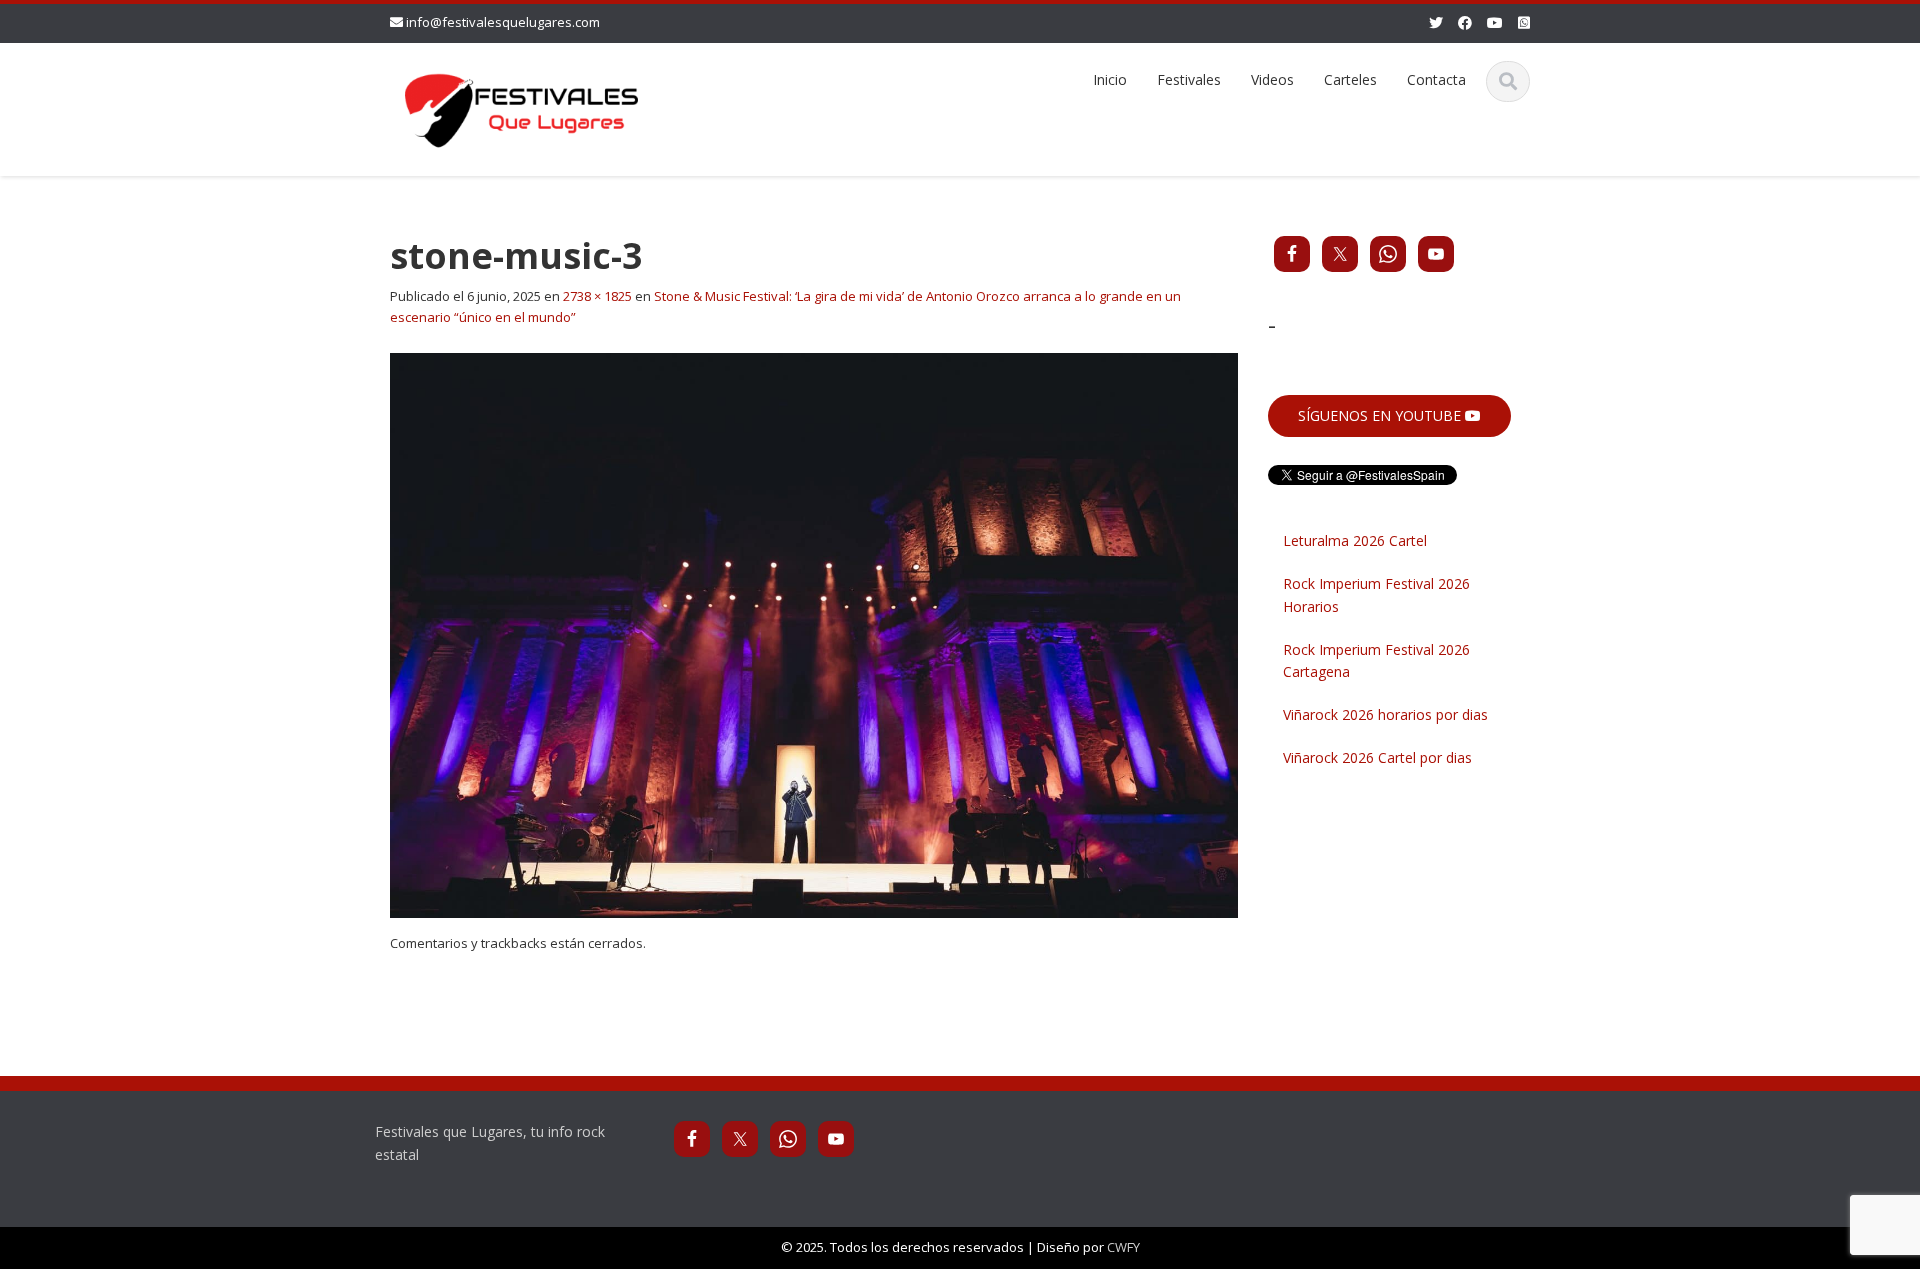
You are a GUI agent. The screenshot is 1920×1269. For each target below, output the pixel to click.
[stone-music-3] (814, 633)
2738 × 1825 (597, 296)
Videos (1272, 79)
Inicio (1110, 79)
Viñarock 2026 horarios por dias (1385, 714)
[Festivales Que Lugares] (521, 106)
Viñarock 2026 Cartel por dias (1377, 757)
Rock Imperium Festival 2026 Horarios (1376, 595)
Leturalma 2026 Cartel (1355, 540)
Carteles (1350, 79)
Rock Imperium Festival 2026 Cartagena (1376, 661)
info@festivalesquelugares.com (503, 22)
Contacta (1436, 79)
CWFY (1123, 1247)
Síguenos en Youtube (1381, 415)
